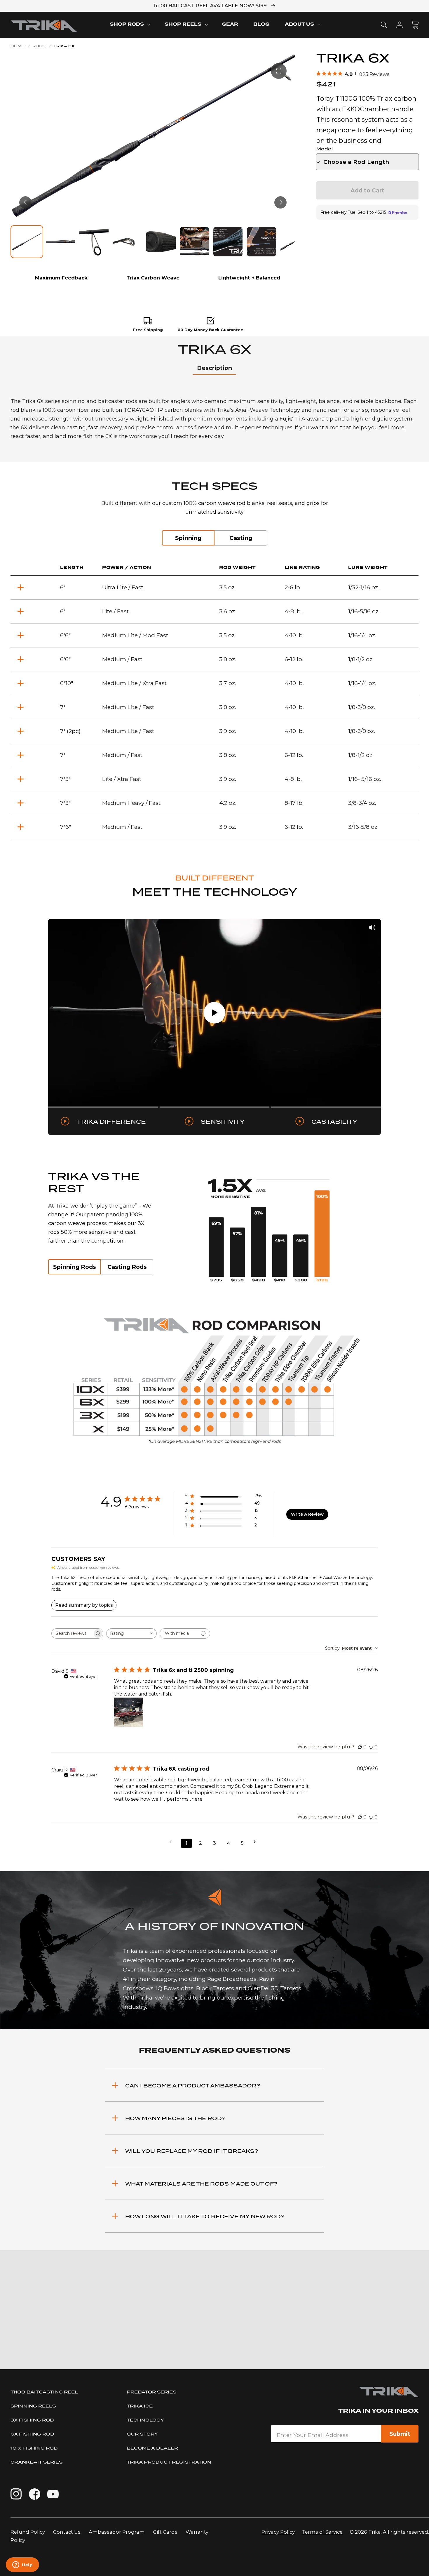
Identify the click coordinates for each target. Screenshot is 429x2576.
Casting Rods (127, 1267)
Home (17, 46)
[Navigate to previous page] (172, 1842)
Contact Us (67, 2532)
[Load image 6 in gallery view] (194, 242)
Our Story (142, 2434)
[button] (130, 25)
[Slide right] (280, 202)
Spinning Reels (33, 2406)
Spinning (188, 538)
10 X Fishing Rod (34, 2448)
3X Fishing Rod (32, 2420)
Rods (39, 46)
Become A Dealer (152, 2448)
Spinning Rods (75, 1267)
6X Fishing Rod (32, 2434)
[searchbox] (72, 1633)
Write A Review (307, 1514)
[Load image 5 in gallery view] (161, 242)
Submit (400, 2434)
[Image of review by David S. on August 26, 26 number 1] (129, 1712)
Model (325, 149)
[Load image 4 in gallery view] (127, 242)
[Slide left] (25, 202)
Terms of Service (322, 2532)
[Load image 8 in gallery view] (261, 242)
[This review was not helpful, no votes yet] (371, 1747)
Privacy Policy (278, 2532)
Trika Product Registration (169, 2462)
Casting (241, 538)
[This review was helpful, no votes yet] (360, 1747)
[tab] (214, 368)
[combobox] (131, 1633)
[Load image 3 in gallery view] (94, 242)
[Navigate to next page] (257, 1842)
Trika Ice (140, 2406)
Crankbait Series (36, 2462)
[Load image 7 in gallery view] (228, 242)
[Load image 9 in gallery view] (295, 242)
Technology (145, 2420)
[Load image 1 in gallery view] (27, 242)
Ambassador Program (117, 2532)
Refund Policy (28, 2532)
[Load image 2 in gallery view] (60, 242)
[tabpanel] (214, 419)
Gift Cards (166, 2532)
